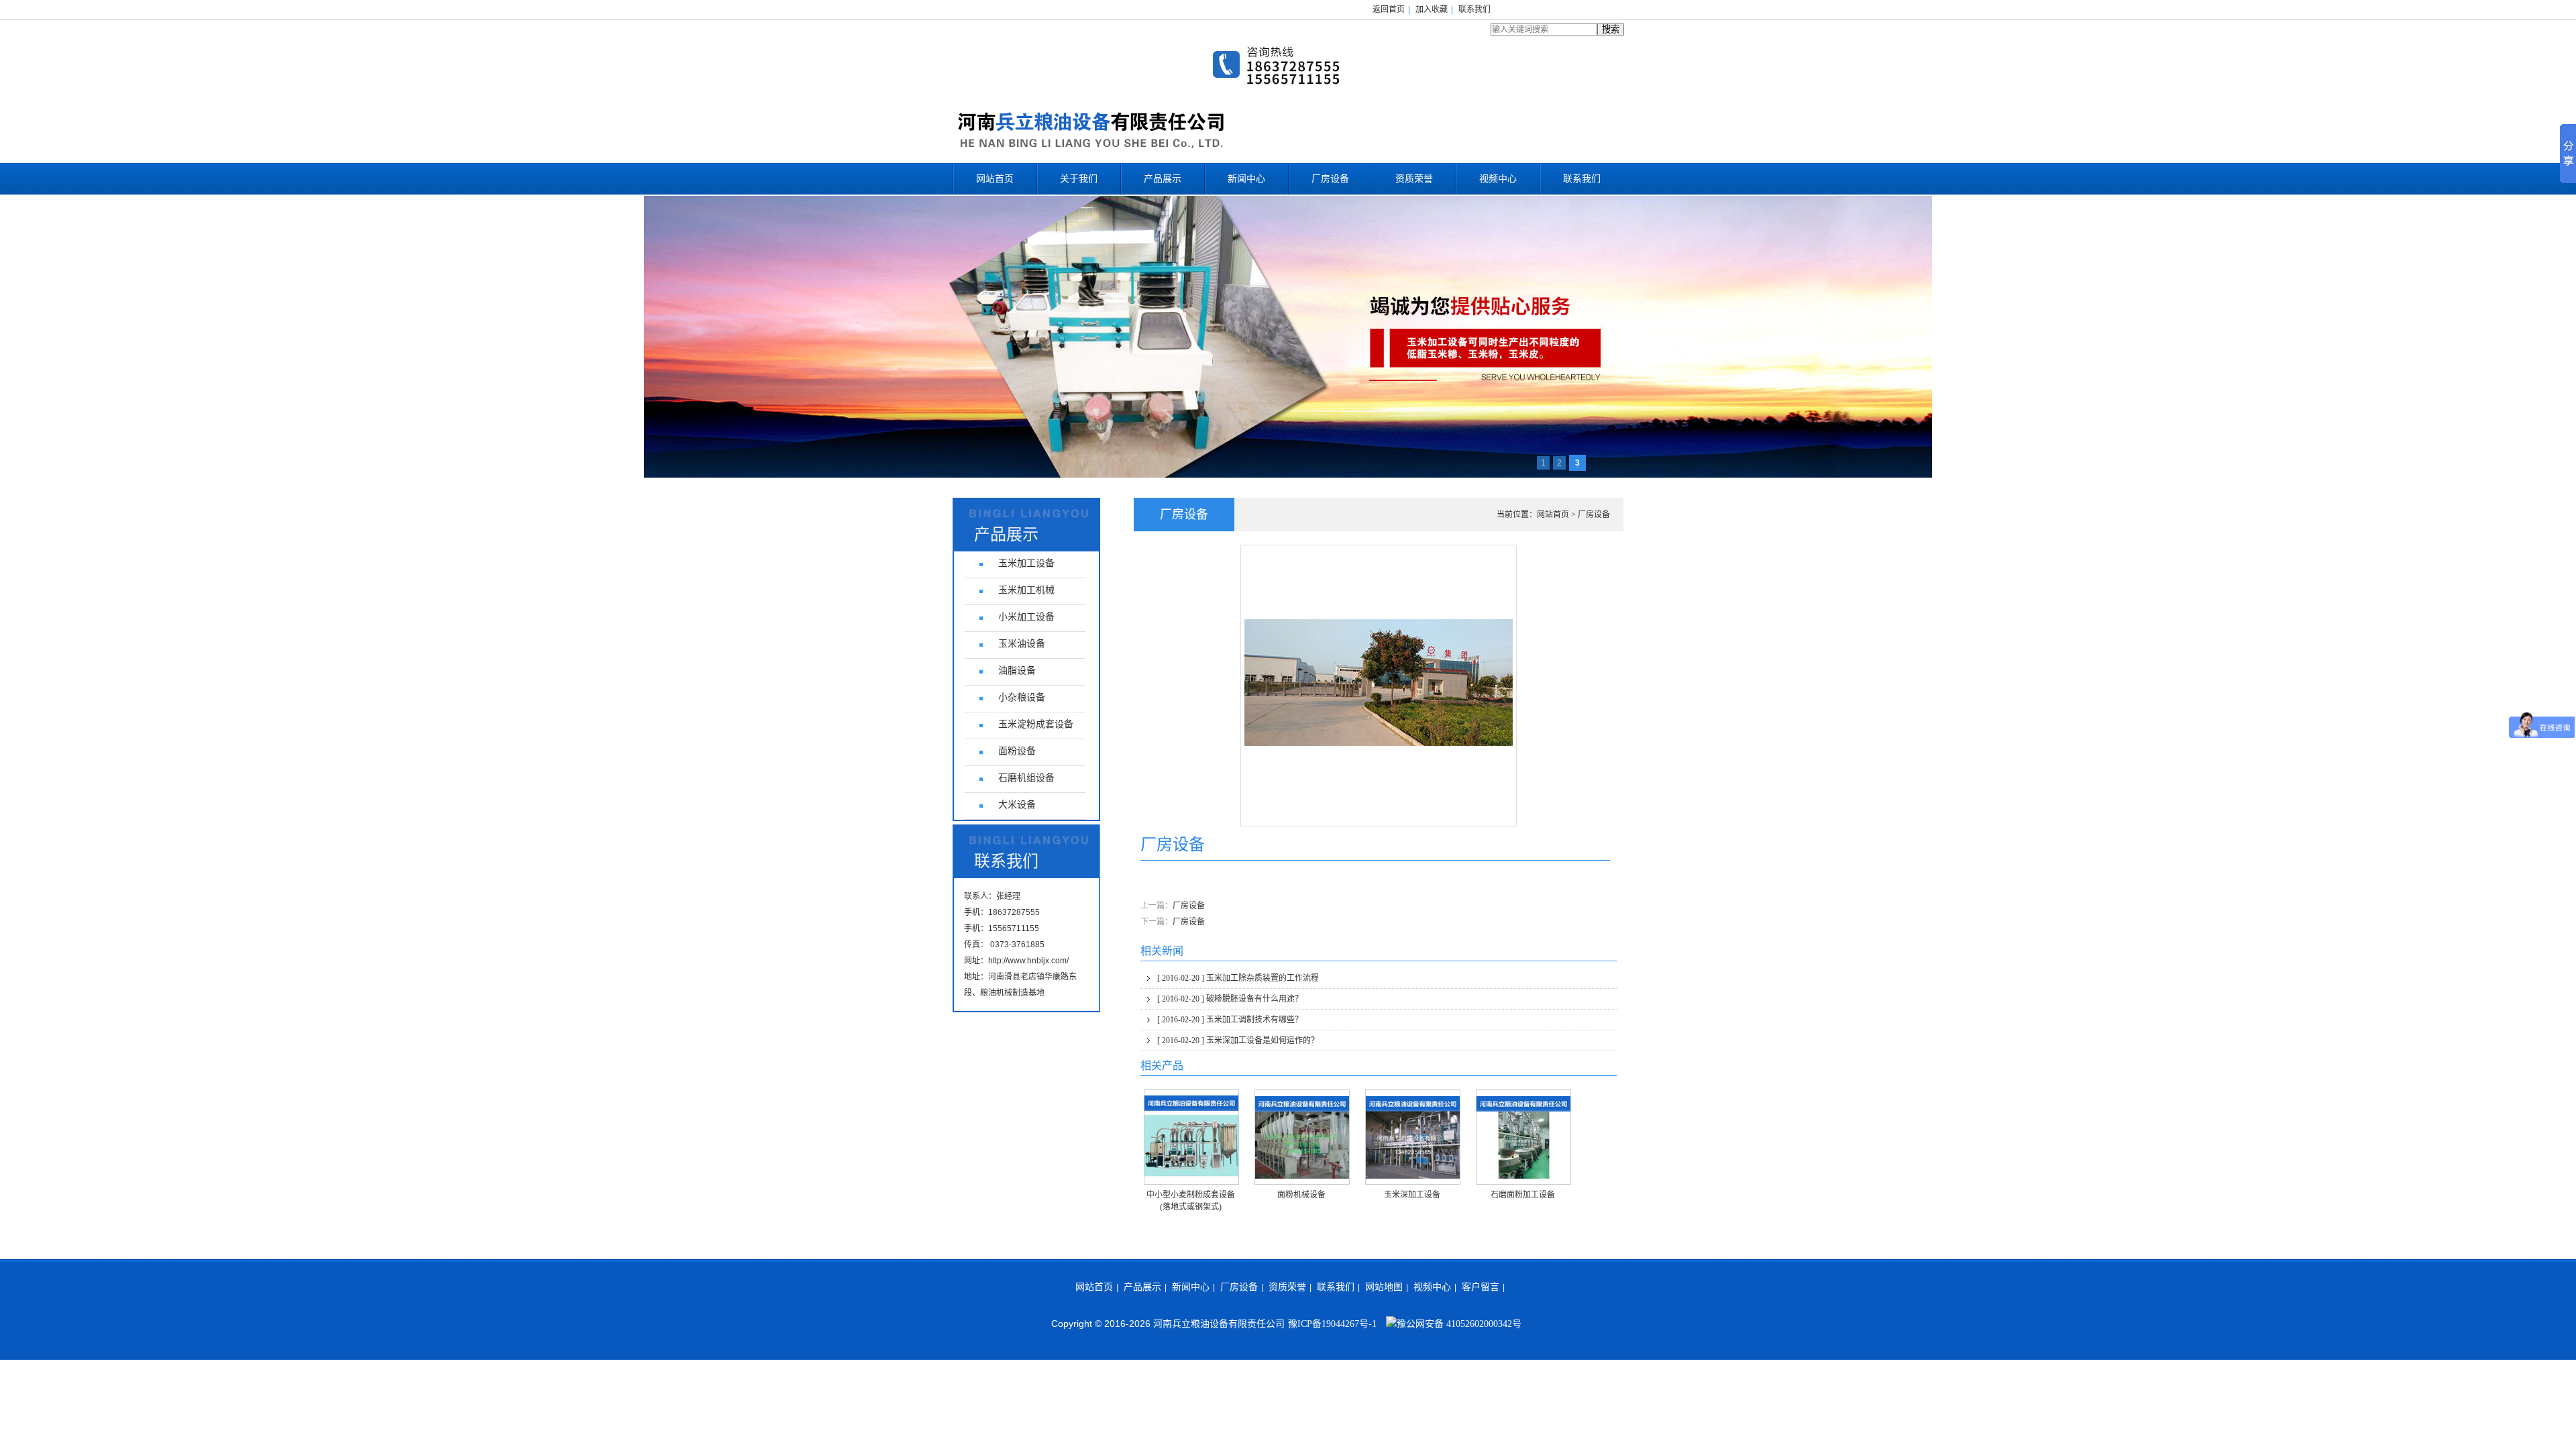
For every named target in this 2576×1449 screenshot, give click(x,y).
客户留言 (1481, 1287)
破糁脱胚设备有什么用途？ (1230, 999)
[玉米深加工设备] (1413, 1137)
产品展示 (1163, 179)
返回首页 (1389, 9)
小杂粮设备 (1022, 697)
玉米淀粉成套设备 (1036, 724)
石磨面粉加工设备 (1523, 1195)
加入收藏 (1432, 9)
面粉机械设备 (1301, 1195)
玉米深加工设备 (1412, 1195)
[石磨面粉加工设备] (1523, 1137)
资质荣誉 (1414, 179)
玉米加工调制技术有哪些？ (1230, 1020)
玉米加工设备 (1026, 563)
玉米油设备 (1022, 644)
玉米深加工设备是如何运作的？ (1238, 1040)
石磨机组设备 (1026, 778)
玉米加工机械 (1026, 590)
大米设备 (1017, 805)
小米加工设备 (1026, 617)
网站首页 (995, 179)
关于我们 (1079, 179)
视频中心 (1498, 179)
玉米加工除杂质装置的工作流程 (1238, 978)
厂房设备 (1330, 179)
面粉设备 (1017, 751)
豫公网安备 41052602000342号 (1459, 1324)
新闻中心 (1246, 179)
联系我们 (1474, 9)
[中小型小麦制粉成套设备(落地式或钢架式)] (1191, 1137)
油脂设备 (1017, 670)
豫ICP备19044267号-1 (1332, 1324)
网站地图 (1384, 1287)
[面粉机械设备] (1302, 1137)
